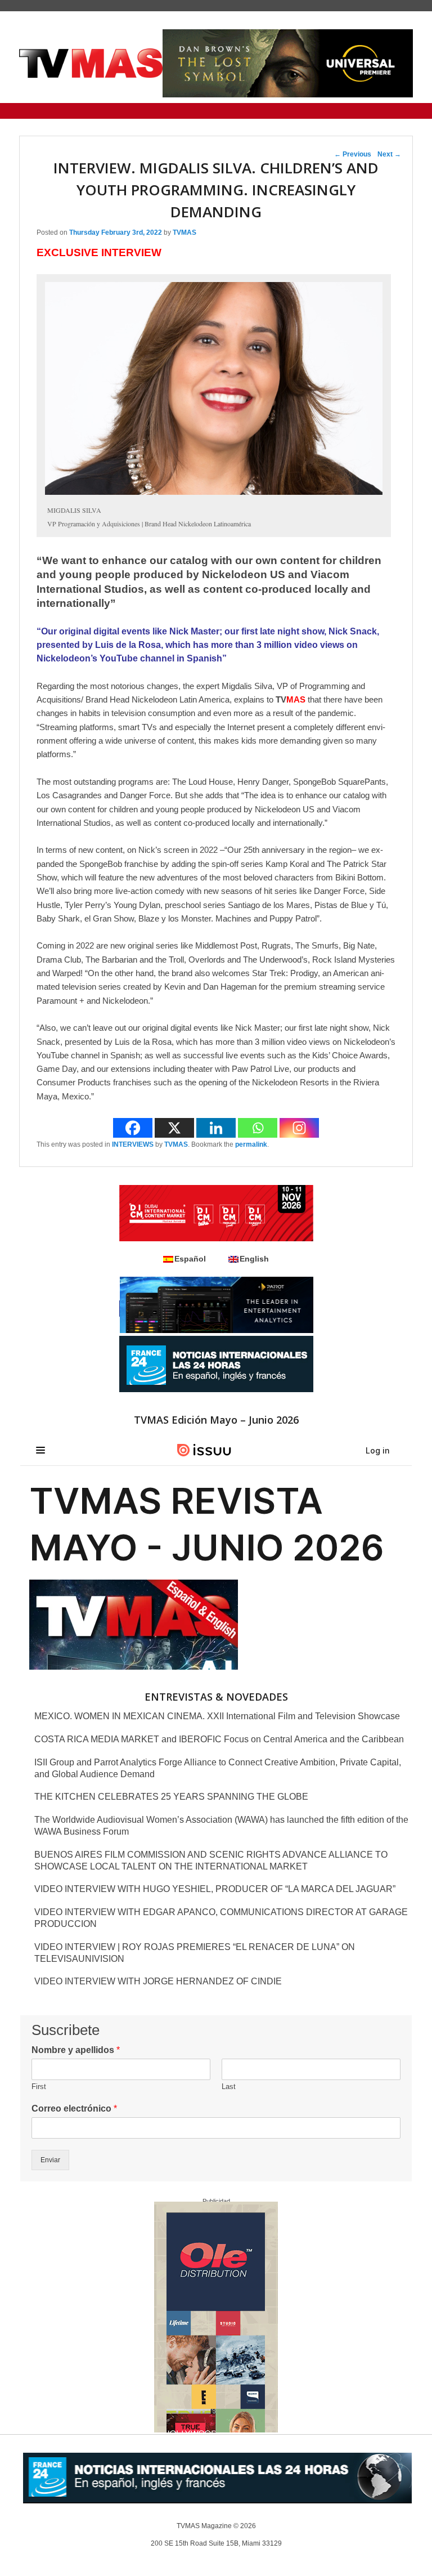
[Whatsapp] (258, 1128)
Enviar (50, 2160)
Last (229, 2087)
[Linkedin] (216, 1128)
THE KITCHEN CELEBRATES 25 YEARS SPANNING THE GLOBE (171, 1797)
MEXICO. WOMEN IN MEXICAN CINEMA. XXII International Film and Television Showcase (217, 1716)
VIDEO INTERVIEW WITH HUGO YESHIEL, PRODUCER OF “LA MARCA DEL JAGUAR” (215, 1889)
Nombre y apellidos (76, 2050)
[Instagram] (299, 1128)
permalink (251, 1144)
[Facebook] (133, 1128)
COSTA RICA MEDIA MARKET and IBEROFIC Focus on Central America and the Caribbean (219, 1739)
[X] (174, 1128)
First (39, 2087)
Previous (353, 154)
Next (389, 154)
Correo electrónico (74, 2108)
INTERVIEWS (133, 1144)
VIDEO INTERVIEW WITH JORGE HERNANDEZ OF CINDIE (158, 1981)
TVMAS (184, 232)
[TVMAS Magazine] (91, 63)
